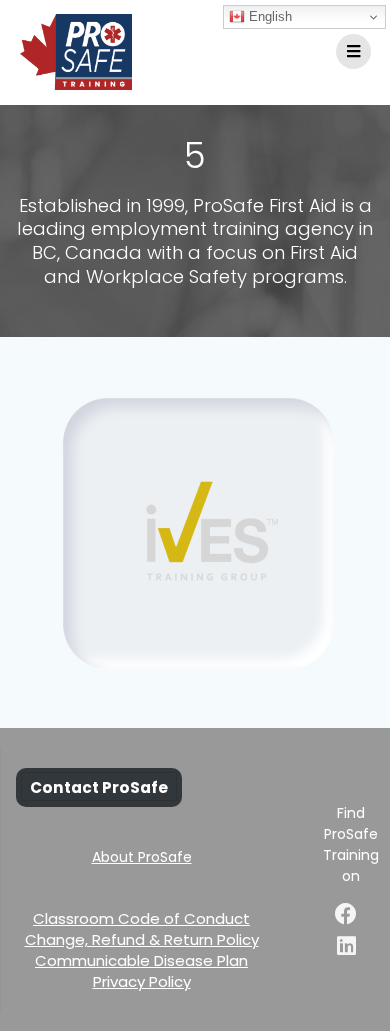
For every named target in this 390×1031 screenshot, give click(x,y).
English (268, 16)
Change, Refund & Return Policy (142, 939)
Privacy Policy (142, 981)
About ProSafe (142, 857)
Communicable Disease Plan (141, 960)
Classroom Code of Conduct (141, 918)
